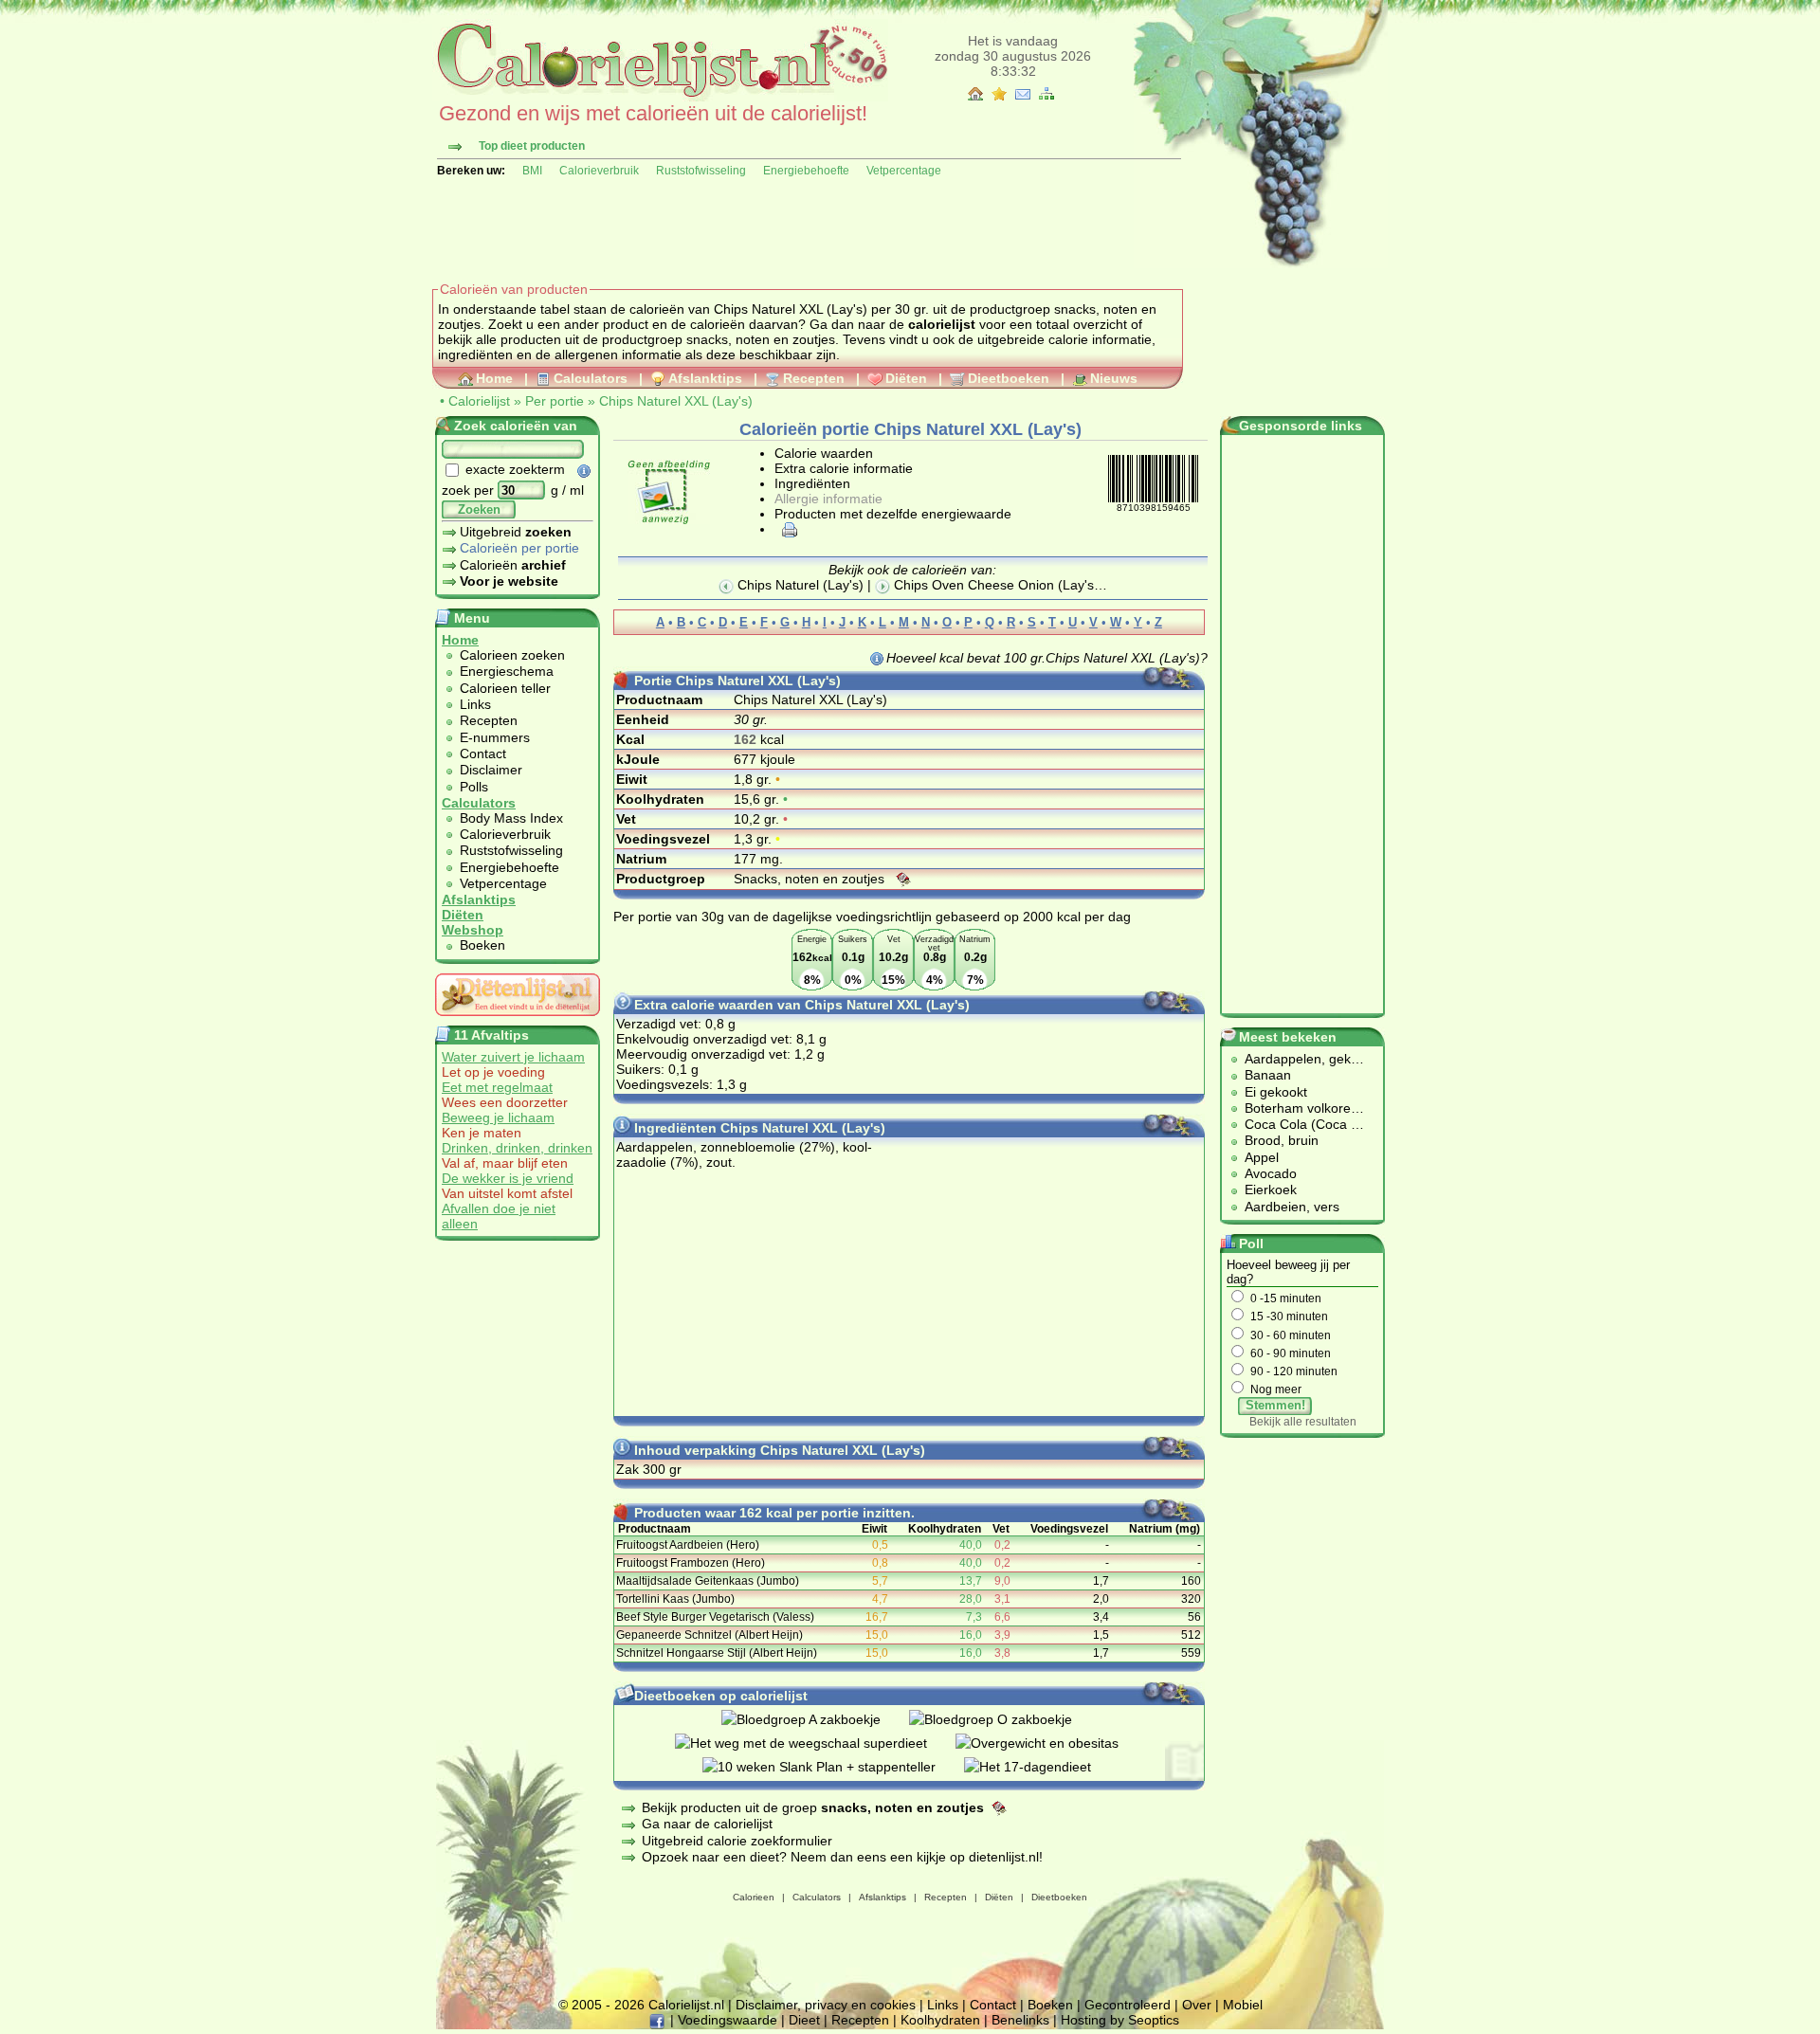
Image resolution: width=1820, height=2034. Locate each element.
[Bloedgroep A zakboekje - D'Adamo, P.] (815, 1719)
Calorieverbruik (599, 171)
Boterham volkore (1298, 1108)
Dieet (804, 2020)
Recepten (814, 378)
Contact (483, 754)
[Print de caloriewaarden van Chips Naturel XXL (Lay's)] (787, 529)
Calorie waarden (824, 453)
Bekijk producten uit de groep (813, 1807)
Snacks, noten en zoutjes (811, 879)
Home (494, 378)
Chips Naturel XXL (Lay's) (676, 401)
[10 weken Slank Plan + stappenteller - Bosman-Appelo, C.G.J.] (833, 1767)
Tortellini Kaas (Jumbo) (675, 1599)
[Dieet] (518, 1021)
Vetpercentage (904, 171)
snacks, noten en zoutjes (761, 339)
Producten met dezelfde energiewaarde (893, 514)
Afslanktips (705, 378)
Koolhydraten (940, 2020)
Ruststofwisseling (701, 171)
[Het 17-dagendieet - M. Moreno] (1042, 1767)
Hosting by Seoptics (1120, 2020)
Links (475, 704)
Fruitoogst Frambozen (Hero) (691, 1563)
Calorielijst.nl (686, 2005)
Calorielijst (479, 401)
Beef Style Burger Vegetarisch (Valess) (715, 1617)
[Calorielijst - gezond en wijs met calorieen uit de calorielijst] (660, 97)
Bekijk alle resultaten (1303, 1422)
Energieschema (507, 671)
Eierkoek (1271, 1190)
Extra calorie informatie (844, 468)
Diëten (906, 378)
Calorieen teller (505, 688)
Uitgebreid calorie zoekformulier (737, 1841)
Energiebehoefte (806, 171)
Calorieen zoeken (512, 655)
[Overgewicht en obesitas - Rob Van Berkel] (1051, 1743)
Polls (474, 787)
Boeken (482, 945)
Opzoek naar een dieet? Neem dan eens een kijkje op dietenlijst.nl (840, 1857)
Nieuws (1114, 378)
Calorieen (754, 1897)
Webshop (473, 930)
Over (1197, 2005)
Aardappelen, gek (1298, 1059)
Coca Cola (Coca (1298, 1124)
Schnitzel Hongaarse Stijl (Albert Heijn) (717, 1653)
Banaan (1268, 1075)
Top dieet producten (532, 146)
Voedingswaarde (728, 2020)
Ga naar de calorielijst (707, 1824)
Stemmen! (1275, 1405)
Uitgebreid (516, 532)
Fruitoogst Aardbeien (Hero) (688, 1545)
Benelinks (1020, 2020)
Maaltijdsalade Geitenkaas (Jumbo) (708, 1581)
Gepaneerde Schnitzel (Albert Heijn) (710, 1635)
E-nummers (495, 737)
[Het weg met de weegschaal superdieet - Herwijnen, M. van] (815, 1743)
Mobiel (1243, 2005)
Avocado (1271, 1173)
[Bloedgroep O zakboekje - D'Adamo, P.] (1005, 1719)
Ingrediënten (812, 483)
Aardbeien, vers (1292, 1207)
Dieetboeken (1009, 378)
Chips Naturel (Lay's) (799, 585)
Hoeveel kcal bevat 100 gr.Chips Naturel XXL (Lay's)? (1047, 658)
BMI (532, 171)
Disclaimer (491, 770)
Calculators (591, 378)
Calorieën (513, 565)
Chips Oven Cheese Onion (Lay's (992, 585)
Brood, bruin (1282, 1140)
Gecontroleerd (1128, 2005)
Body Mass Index (511, 818)
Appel (1262, 1157)
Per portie (555, 401)
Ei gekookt (1276, 1092)
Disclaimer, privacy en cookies (826, 2005)
